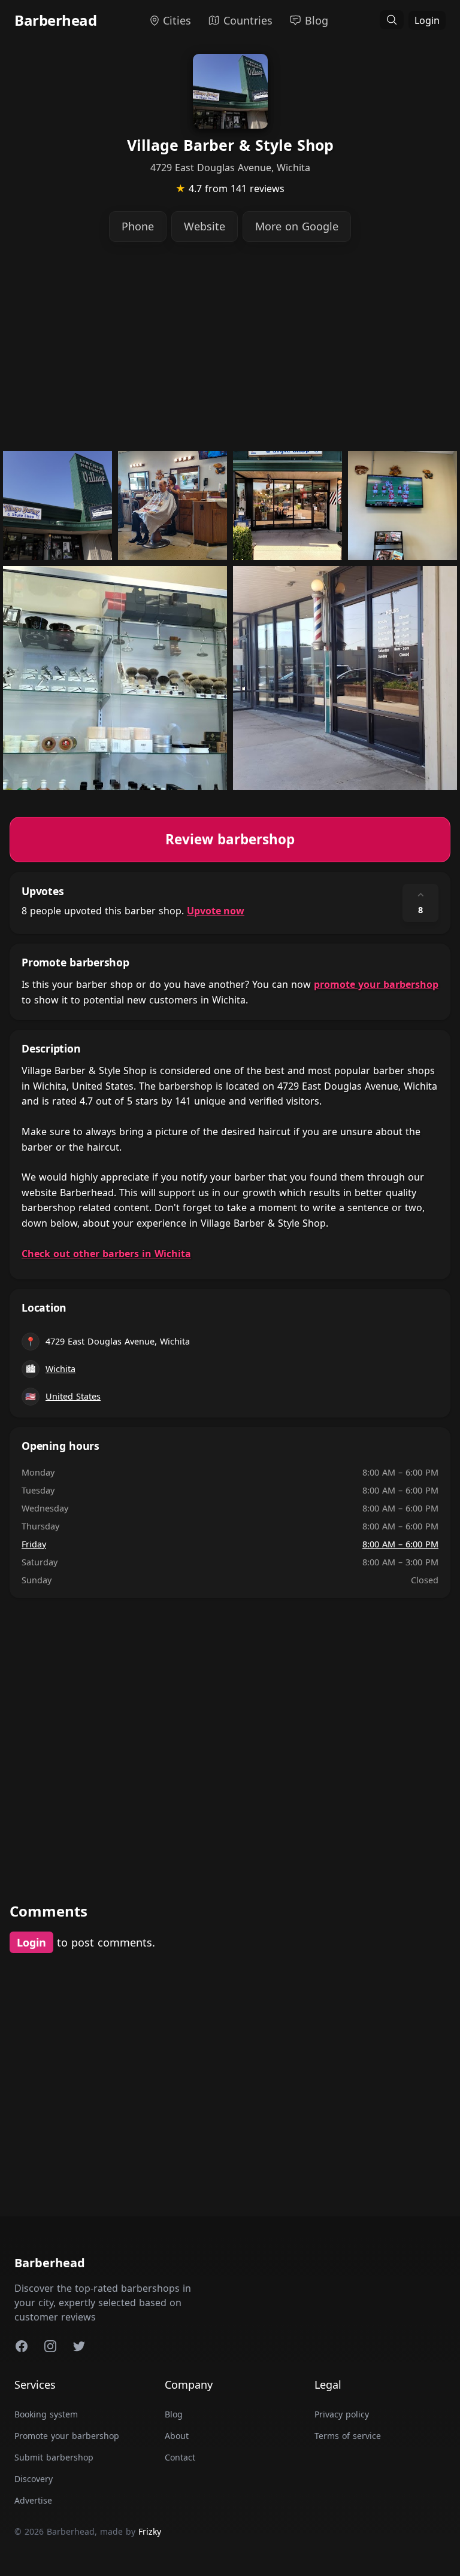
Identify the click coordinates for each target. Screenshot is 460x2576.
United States (73, 1396)
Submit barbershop (54, 2457)
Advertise (33, 2500)
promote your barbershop (376, 984)
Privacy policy (342, 2414)
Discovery (34, 2479)
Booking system (46, 2414)
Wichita (60, 1369)
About (177, 2436)
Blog (174, 2414)
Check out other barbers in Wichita (106, 1254)
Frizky (150, 2531)
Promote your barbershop (67, 2436)
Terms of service (348, 2436)
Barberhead (55, 20)
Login (427, 20)
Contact (180, 2457)
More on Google (297, 226)
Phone (138, 226)
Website (205, 226)
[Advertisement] (230, 346)
